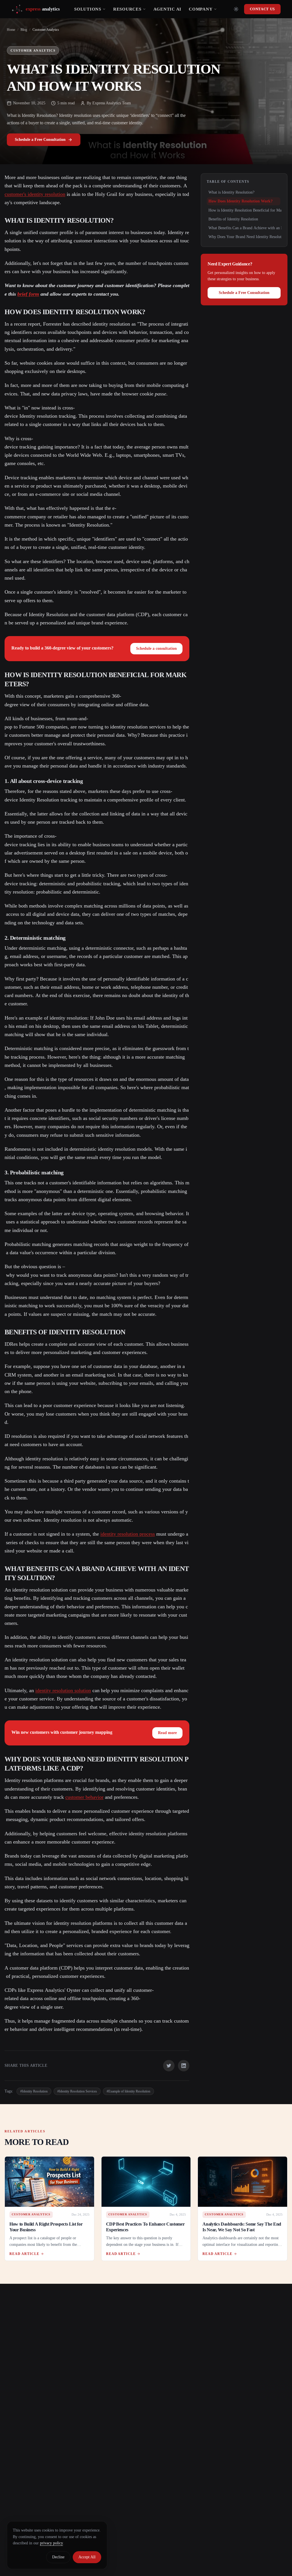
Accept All (87, 2557)
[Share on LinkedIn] (184, 2066)
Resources (127, 9)
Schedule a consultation (156, 648)
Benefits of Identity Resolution (233, 219)
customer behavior (84, 1797)
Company (201, 9)
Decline (58, 2557)
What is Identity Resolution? (231, 192)
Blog (24, 30)
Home (11, 30)
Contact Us (262, 9)
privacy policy (51, 2543)
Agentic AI (168, 9)
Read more (167, 1733)
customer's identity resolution (35, 194)
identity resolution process (128, 1534)
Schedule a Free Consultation (40, 140)
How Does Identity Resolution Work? (241, 201)
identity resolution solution (63, 1690)
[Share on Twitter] (169, 2066)
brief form (28, 294)
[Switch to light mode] (236, 9)
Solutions (88, 9)
